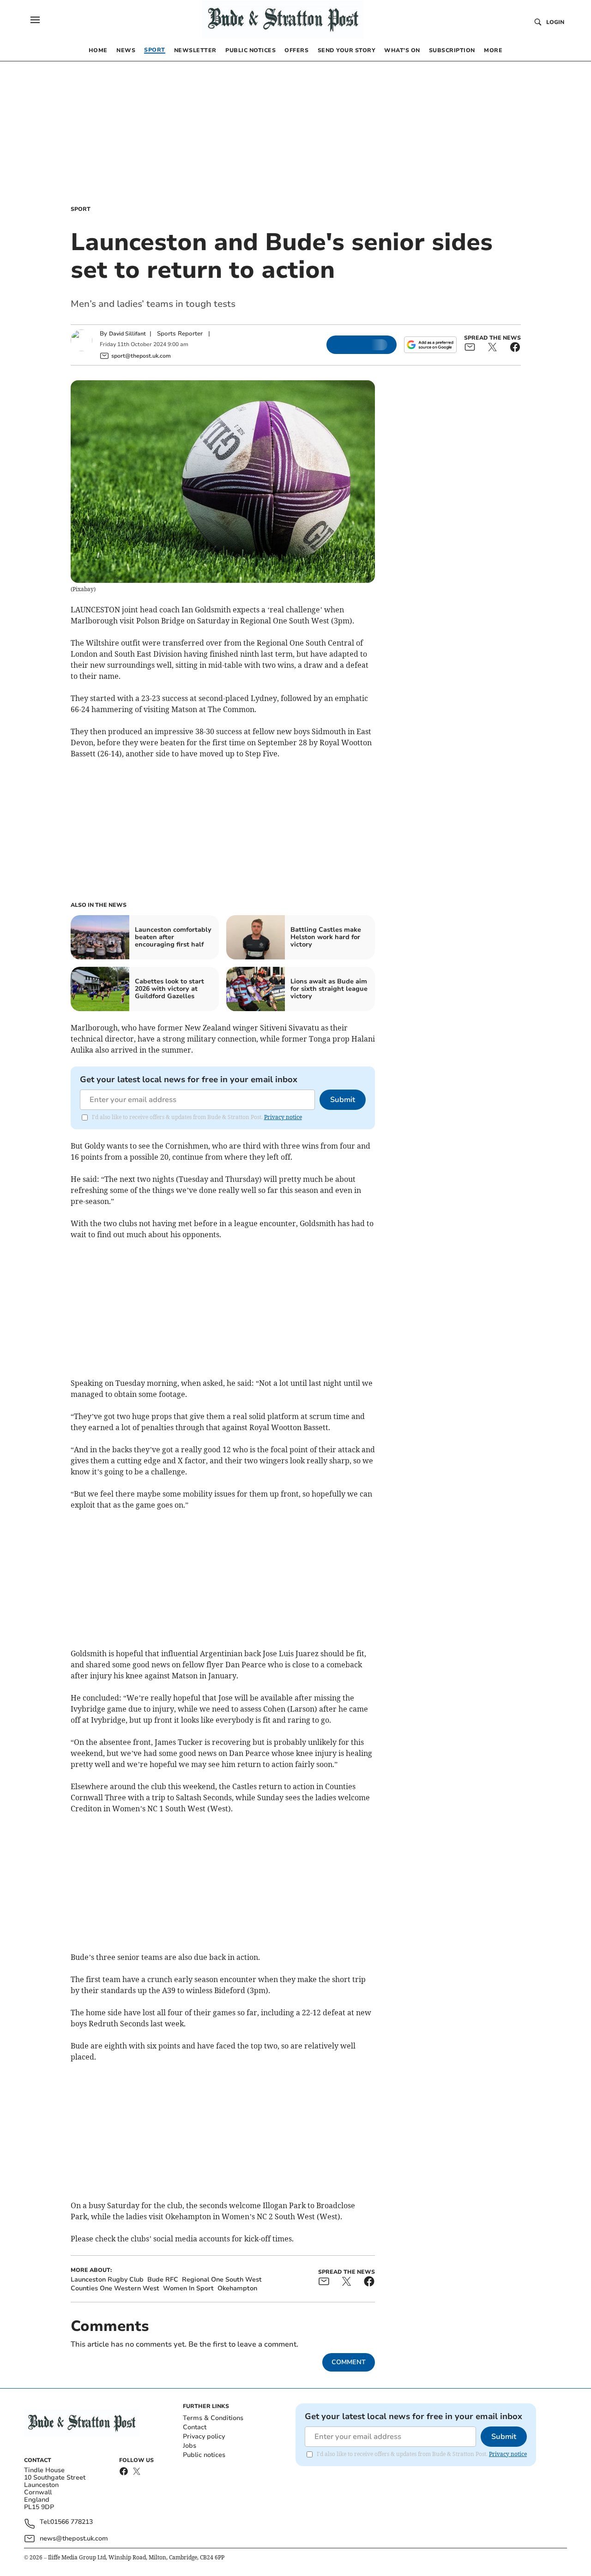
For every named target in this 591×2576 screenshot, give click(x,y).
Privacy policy (204, 2436)
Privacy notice (283, 1117)
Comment (349, 2362)
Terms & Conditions (213, 2418)
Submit (343, 1100)
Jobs (190, 2446)
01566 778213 (72, 2522)
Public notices (204, 2455)
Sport (81, 209)
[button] (35, 20)
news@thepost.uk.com (74, 2538)
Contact (195, 2427)
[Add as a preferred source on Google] (430, 345)
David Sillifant (127, 334)
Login (555, 22)
